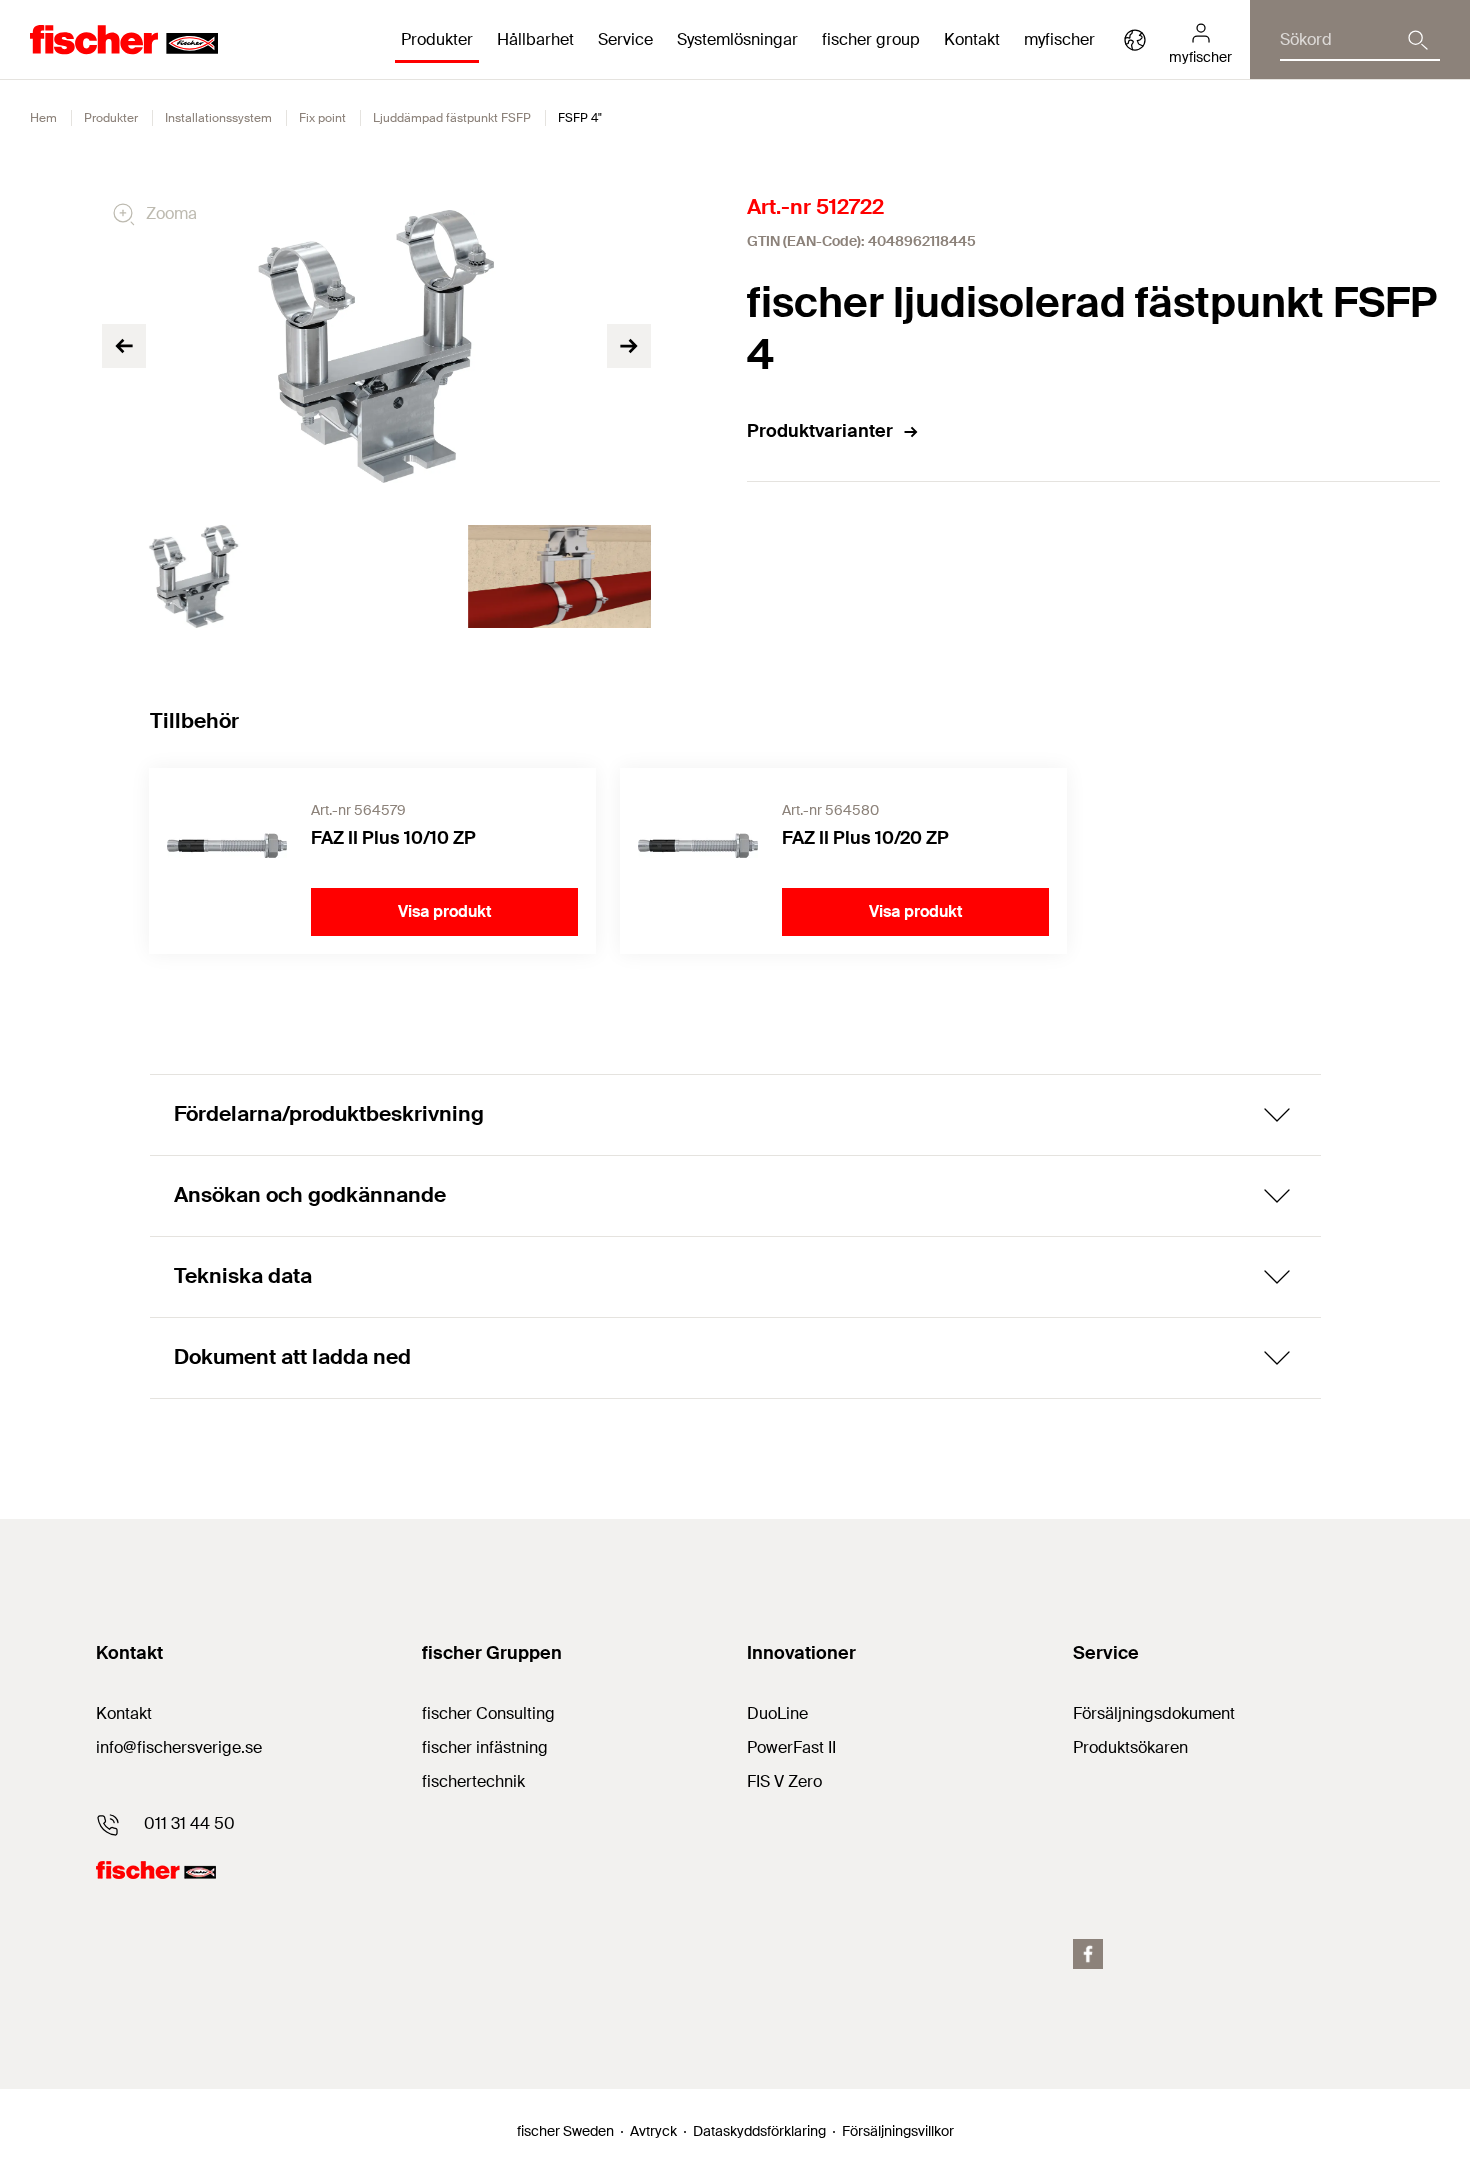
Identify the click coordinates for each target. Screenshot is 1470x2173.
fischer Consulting (488, 1713)
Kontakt (972, 39)
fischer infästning (485, 1747)
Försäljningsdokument (1154, 1713)
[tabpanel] (193, 576)
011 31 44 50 (189, 1823)
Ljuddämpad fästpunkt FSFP (452, 118)
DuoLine (777, 1713)
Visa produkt (445, 911)
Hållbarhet (535, 39)
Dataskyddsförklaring (759, 2131)
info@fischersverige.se (179, 1747)
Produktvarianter (820, 431)
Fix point (322, 118)
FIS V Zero (784, 1781)
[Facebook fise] (1088, 1954)
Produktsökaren (1130, 1747)
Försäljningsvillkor (898, 2131)
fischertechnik (473, 1781)
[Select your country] (1135, 40)
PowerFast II (791, 1747)
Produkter (111, 118)
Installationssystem (218, 118)
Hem (43, 118)
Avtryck (653, 2131)
